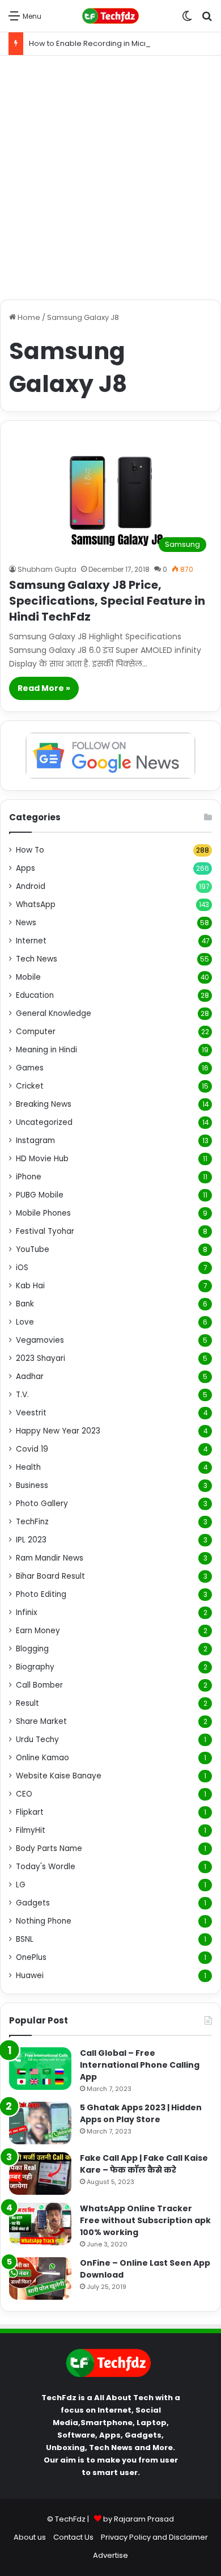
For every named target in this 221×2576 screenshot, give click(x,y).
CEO (24, 1794)
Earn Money (38, 1631)
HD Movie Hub (42, 1159)
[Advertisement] (110, 178)
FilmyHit (31, 1830)
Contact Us (73, 2537)
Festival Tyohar (45, 1231)
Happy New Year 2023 (58, 1431)
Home (28, 317)
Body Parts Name (49, 1848)
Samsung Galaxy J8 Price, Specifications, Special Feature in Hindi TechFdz (107, 601)
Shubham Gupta (47, 569)
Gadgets (33, 1903)
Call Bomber (39, 1685)
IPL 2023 (31, 1540)
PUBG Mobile (40, 1195)
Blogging (32, 1649)
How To (30, 850)
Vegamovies (40, 1340)
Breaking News (44, 1104)
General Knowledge (54, 1013)
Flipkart (30, 1812)
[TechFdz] (110, 16)
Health (28, 1467)
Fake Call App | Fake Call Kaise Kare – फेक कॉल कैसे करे (144, 2164)
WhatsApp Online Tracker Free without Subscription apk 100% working (145, 2220)
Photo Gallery (42, 1504)
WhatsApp (36, 905)
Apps (25, 868)
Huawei (30, 1976)
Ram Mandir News (50, 1558)
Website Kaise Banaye (59, 1776)
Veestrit (31, 1413)
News (26, 923)
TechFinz (32, 1522)
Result (27, 1703)
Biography (35, 1667)
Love (25, 1322)
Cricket (30, 1086)
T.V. (22, 1395)
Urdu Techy (37, 1740)
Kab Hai (30, 1286)
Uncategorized (44, 1122)
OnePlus (31, 1957)
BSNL (25, 1939)
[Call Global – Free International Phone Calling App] (40, 2069)
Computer (36, 1032)
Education (35, 995)
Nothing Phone (44, 1921)
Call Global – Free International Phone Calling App (140, 2065)
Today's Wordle (46, 1867)
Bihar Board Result (50, 1576)
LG (21, 1885)
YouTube (33, 1249)
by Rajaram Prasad (139, 2519)
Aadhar (30, 1376)
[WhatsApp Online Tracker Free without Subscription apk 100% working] (40, 2224)
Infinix (27, 1612)
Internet (31, 941)
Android (31, 886)
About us (30, 2537)
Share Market (41, 1721)
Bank (25, 1304)
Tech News (37, 959)
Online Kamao (42, 1758)
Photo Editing (41, 1594)
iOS (22, 1268)
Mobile (28, 977)
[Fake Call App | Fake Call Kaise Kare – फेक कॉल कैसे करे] (40, 2174)
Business (32, 1485)
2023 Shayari (41, 1358)
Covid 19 (32, 1449)
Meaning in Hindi (46, 1050)
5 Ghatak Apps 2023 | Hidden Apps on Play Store (141, 2113)
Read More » (44, 688)
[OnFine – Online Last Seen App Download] (40, 2278)
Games (30, 1068)
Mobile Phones (43, 1213)
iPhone (29, 1177)
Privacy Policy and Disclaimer (154, 2537)
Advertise (110, 2555)
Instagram (35, 1141)
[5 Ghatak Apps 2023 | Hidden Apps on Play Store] (40, 2123)
